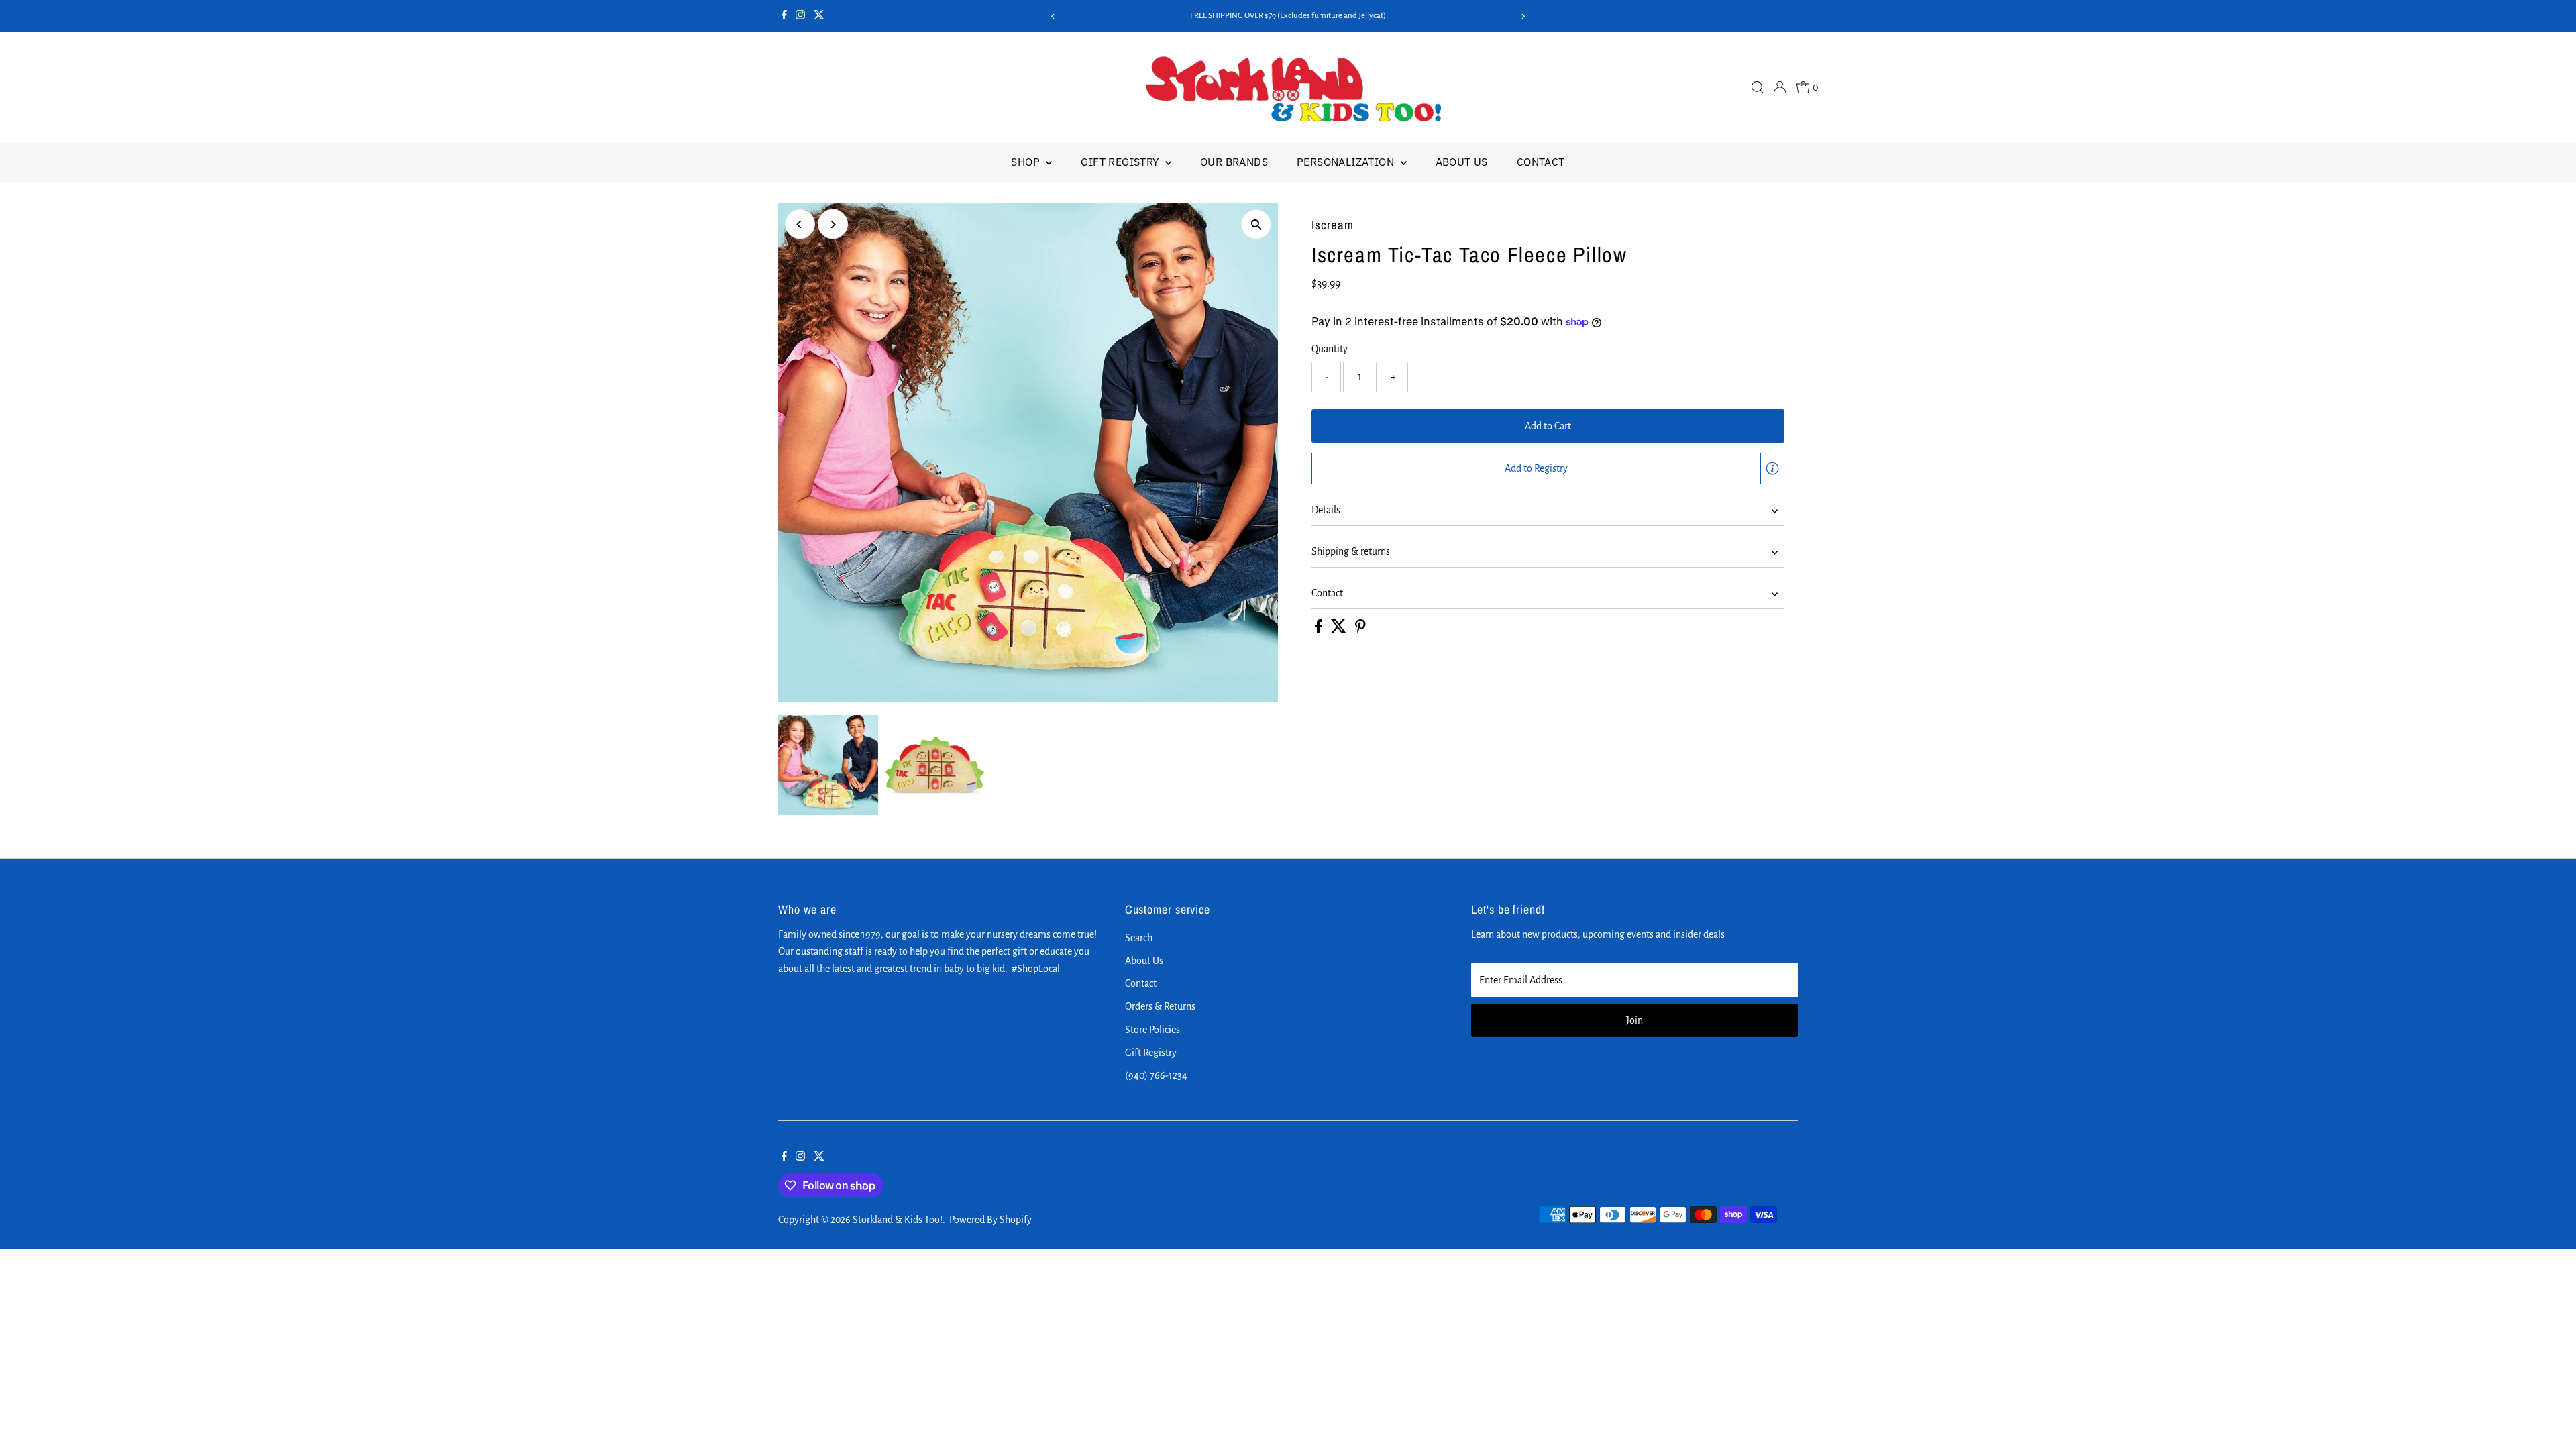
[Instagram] (800, 16)
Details (1326, 510)
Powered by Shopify (990, 1220)
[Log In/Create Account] (1780, 87)
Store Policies (1152, 1030)
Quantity (1330, 349)
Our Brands (1234, 162)
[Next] (1523, 16)
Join (1634, 1020)
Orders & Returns (1160, 1006)
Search (1139, 938)
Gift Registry (1121, 162)
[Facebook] (784, 16)
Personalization (1347, 162)
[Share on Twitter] (1340, 629)
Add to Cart (1548, 426)
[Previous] (1053, 16)
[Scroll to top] (2549, 1412)
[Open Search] (1758, 87)
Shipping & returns (1351, 551)
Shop (1027, 162)
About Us (1462, 162)
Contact (1541, 162)
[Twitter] (819, 16)
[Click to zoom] (1256, 224)
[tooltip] (1772, 468)
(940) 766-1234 (1156, 1075)
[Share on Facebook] (1320, 629)
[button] (1548, 469)
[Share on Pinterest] (1360, 629)
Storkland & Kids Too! (898, 1220)
